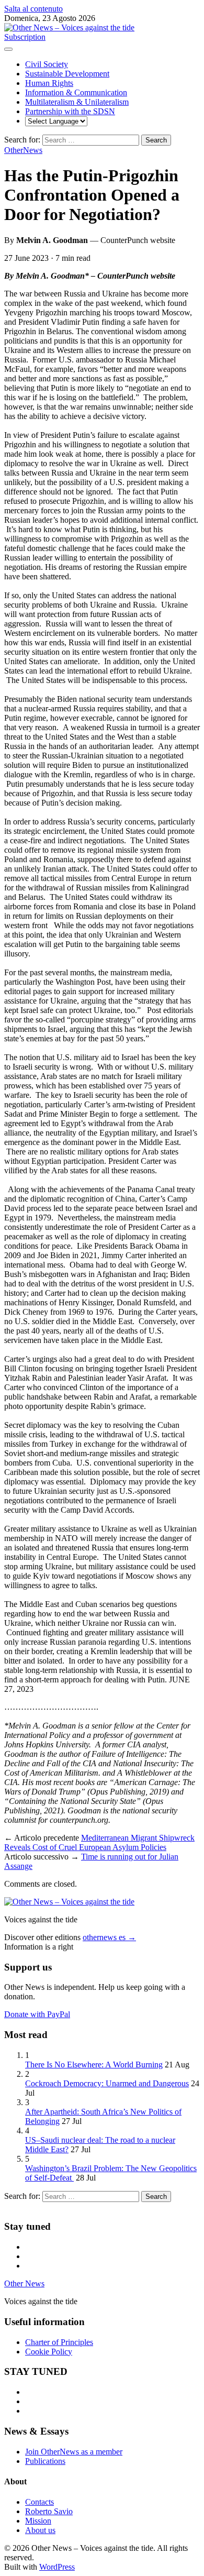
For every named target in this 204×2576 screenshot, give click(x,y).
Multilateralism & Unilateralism (77, 102)
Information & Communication (76, 92)
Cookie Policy (49, 2352)
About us (40, 2530)
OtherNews (23, 150)
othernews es (109, 1937)
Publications (45, 2461)
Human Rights (49, 83)
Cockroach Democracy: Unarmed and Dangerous (107, 2083)
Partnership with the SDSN (70, 111)
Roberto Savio (49, 2511)
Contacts (39, 2502)
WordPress (57, 2567)
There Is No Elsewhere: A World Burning (94, 2065)
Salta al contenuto (33, 9)
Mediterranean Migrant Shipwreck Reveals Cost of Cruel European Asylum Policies (99, 1842)
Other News (24, 2283)
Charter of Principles (59, 2342)
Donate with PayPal (37, 2014)
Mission (38, 2521)
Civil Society (47, 64)
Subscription (25, 37)
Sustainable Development (67, 74)
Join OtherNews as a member (74, 2452)
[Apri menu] (8, 49)
